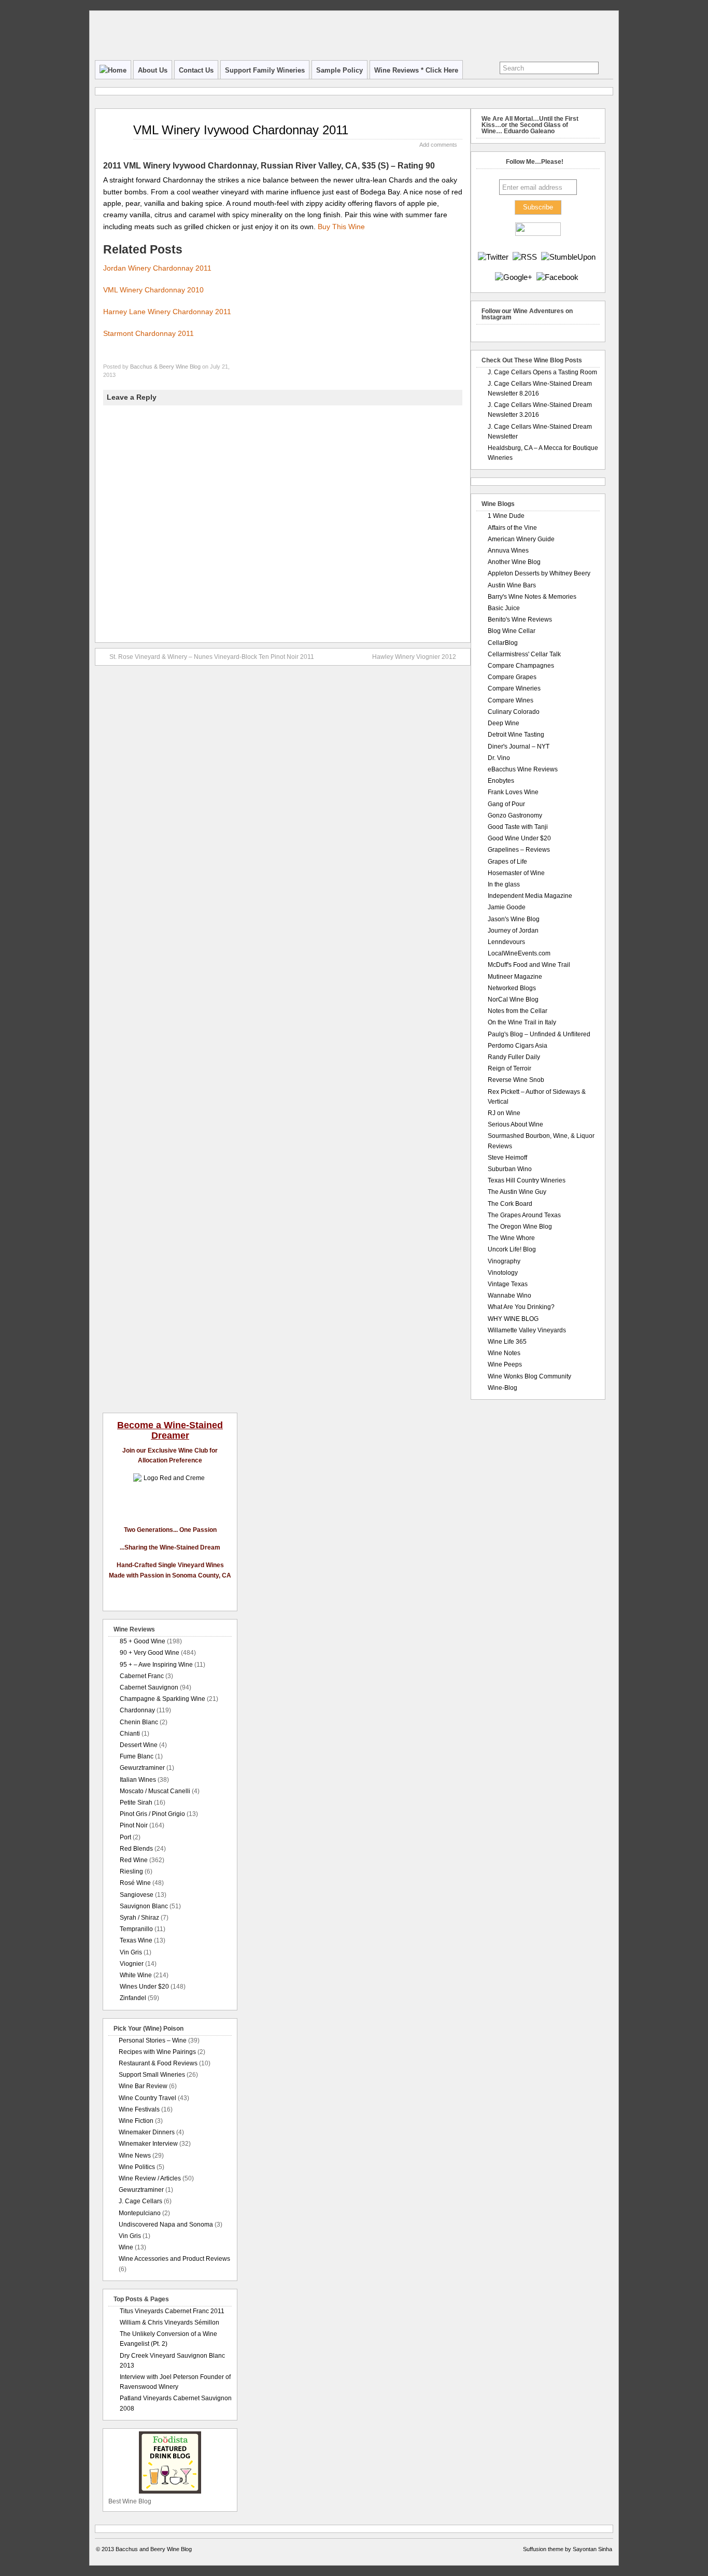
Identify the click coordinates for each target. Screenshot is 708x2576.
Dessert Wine (139, 1745)
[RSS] (525, 257)
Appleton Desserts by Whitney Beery (539, 573)
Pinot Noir (134, 1825)
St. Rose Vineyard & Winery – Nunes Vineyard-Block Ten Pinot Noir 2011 (212, 657)
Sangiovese (137, 1895)
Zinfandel (133, 1998)
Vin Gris (131, 1952)
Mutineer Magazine (515, 977)
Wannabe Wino (509, 1296)
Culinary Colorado (514, 712)
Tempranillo (136, 1929)
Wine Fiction (136, 2121)
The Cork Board (510, 1204)
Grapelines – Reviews (519, 850)
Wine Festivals (139, 2109)
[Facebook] (557, 277)
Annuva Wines (508, 551)
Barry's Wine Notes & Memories (532, 597)
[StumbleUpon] (568, 257)
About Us (153, 70)
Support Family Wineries (265, 70)
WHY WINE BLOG (513, 1319)
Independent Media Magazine (530, 896)
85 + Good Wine (143, 1641)
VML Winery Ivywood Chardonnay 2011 (241, 130)
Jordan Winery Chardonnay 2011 (157, 268)
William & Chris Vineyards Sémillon (169, 2322)
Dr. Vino (499, 758)
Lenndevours (506, 942)
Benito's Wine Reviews (520, 620)
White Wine (136, 1975)
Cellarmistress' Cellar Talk (524, 654)
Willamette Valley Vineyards (527, 1330)
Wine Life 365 (507, 1342)
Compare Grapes (512, 677)
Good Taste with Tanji (518, 827)
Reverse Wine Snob (516, 1080)
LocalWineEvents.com (519, 953)
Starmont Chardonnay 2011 (148, 333)
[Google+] (514, 277)
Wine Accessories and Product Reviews (174, 2259)
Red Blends (136, 1849)
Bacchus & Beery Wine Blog (165, 367)
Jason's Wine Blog (514, 919)
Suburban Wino (510, 1169)
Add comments (438, 145)
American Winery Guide (521, 539)
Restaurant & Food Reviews (158, 2063)
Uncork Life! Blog (512, 1249)
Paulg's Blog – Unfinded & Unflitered (539, 1034)
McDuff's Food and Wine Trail (529, 965)
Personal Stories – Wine (153, 2040)
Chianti (130, 1734)
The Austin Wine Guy (517, 1192)
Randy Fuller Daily (514, 1057)
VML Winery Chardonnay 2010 (153, 290)
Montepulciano (140, 2213)
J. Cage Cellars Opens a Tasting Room (542, 372)
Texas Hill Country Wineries (527, 1180)
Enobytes (501, 781)
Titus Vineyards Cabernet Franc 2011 (172, 2311)
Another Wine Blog (514, 562)
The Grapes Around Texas (524, 1215)
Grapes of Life (507, 862)
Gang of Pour (506, 804)
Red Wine (134, 1860)
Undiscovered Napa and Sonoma (166, 2225)
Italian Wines (138, 1780)
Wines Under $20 (144, 1987)
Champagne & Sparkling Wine (162, 1699)
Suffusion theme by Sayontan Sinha (568, 2549)
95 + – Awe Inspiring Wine (156, 1665)
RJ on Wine (504, 1113)
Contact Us (196, 70)
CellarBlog (503, 643)
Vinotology (503, 1273)
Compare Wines (511, 700)
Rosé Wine (135, 1883)
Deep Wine (504, 723)
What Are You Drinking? (521, 1307)
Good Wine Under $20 (519, 838)
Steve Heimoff (507, 1158)
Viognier (132, 1964)
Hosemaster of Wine (516, 873)
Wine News (135, 2156)
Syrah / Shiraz (139, 1918)
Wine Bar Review (143, 2086)
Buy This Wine (341, 227)
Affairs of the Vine (512, 528)
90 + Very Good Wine (150, 1653)
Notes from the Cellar (518, 1011)
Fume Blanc (137, 1756)
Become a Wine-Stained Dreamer (170, 1430)
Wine (126, 2247)
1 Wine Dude (506, 516)
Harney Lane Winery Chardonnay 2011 (167, 312)
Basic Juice (504, 608)
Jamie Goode (507, 907)
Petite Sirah (136, 1803)
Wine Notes (504, 1353)
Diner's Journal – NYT (519, 747)
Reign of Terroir (509, 1068)
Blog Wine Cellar (512, 631)
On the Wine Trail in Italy (522, 1022)
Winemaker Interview (148, 2144)
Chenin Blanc (139, 1722)
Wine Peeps (505, 1364)
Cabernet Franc (142, 1676)
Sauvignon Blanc (144, 1906)
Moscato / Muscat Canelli (155, 1791)
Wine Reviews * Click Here (416, 70)
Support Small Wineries (152, 2075)
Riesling (131, 1871)
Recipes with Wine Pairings (157, 2052)
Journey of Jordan (513, 931)
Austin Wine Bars (512, 585)
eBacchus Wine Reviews (523, 769)
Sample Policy (339, 70)
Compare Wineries (514, 688)
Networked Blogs (512, 988)
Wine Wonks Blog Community (529, 1376)
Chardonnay (137, 1710)
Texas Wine (136, 1940)
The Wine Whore (511, 1238)
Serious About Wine (515, 1124)
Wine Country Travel (147, 2098)
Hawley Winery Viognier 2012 (414, 657)
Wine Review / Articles (150, 2178)
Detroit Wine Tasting (516, 735)
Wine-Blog (502, 1388)
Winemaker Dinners (147, 2132)
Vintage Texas (508, 1284)
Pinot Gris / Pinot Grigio (152, 1814)
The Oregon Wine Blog (520, 1227)
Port (125, 1837)
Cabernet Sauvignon (149, 1687)
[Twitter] (493, 257)
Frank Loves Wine (513, 792)
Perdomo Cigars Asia (518, 1046)
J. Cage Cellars (140, 2201)
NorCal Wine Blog (513, 1000)
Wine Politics (137, 2167)
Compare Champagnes (521, 666)
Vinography (504, 1261)
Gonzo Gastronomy (515, 815)
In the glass (504, 884)
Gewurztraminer (142, 1768)
